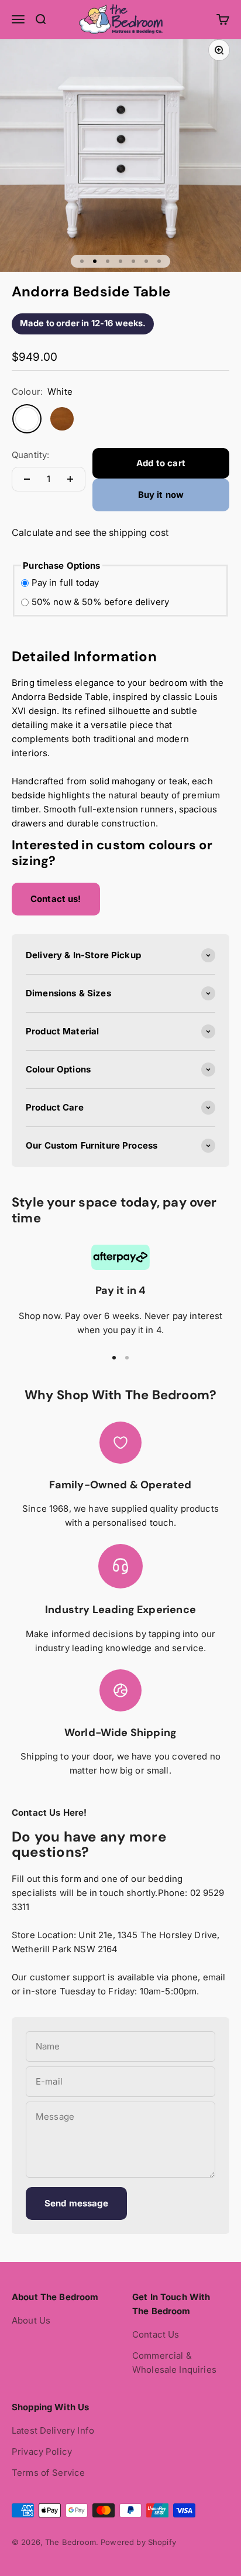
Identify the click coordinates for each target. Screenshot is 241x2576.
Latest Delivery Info (53, 2430)
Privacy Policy (42, 2452)
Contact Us (156, 2334)
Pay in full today (66, 582)
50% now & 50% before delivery (100, 602)
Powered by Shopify (138, 2542)
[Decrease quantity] (27, 479)
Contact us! (56, 899)
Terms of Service (48, 2473)
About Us (31, 2320)
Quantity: (30, 455)
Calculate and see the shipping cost (90, 532)
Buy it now (161, 495)
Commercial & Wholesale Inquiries (174, 2363)
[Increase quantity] (70, 479)
